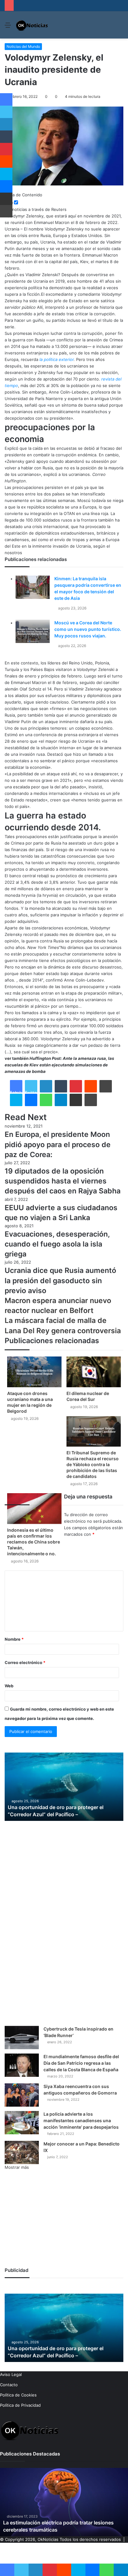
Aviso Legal (11, 2374)
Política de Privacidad (20, 2405)
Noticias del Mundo (23, 46)
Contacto (9, 2385)
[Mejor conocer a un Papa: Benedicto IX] (22, 2152)
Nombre (14, 1639)
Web (9, 1686)
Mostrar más (17, 2167)
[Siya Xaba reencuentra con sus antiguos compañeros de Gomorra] (22, 2095)
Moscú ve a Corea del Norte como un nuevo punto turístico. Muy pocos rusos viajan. (88, 629)
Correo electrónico (25, 1662)
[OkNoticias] (32, 25)
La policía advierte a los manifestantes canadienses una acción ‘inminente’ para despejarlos (81, 2120)
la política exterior (57, 359)
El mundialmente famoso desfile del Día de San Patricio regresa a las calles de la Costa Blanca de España (81, 2063)
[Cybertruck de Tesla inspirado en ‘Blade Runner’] (22, 2038)
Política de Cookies (18, 2395)
